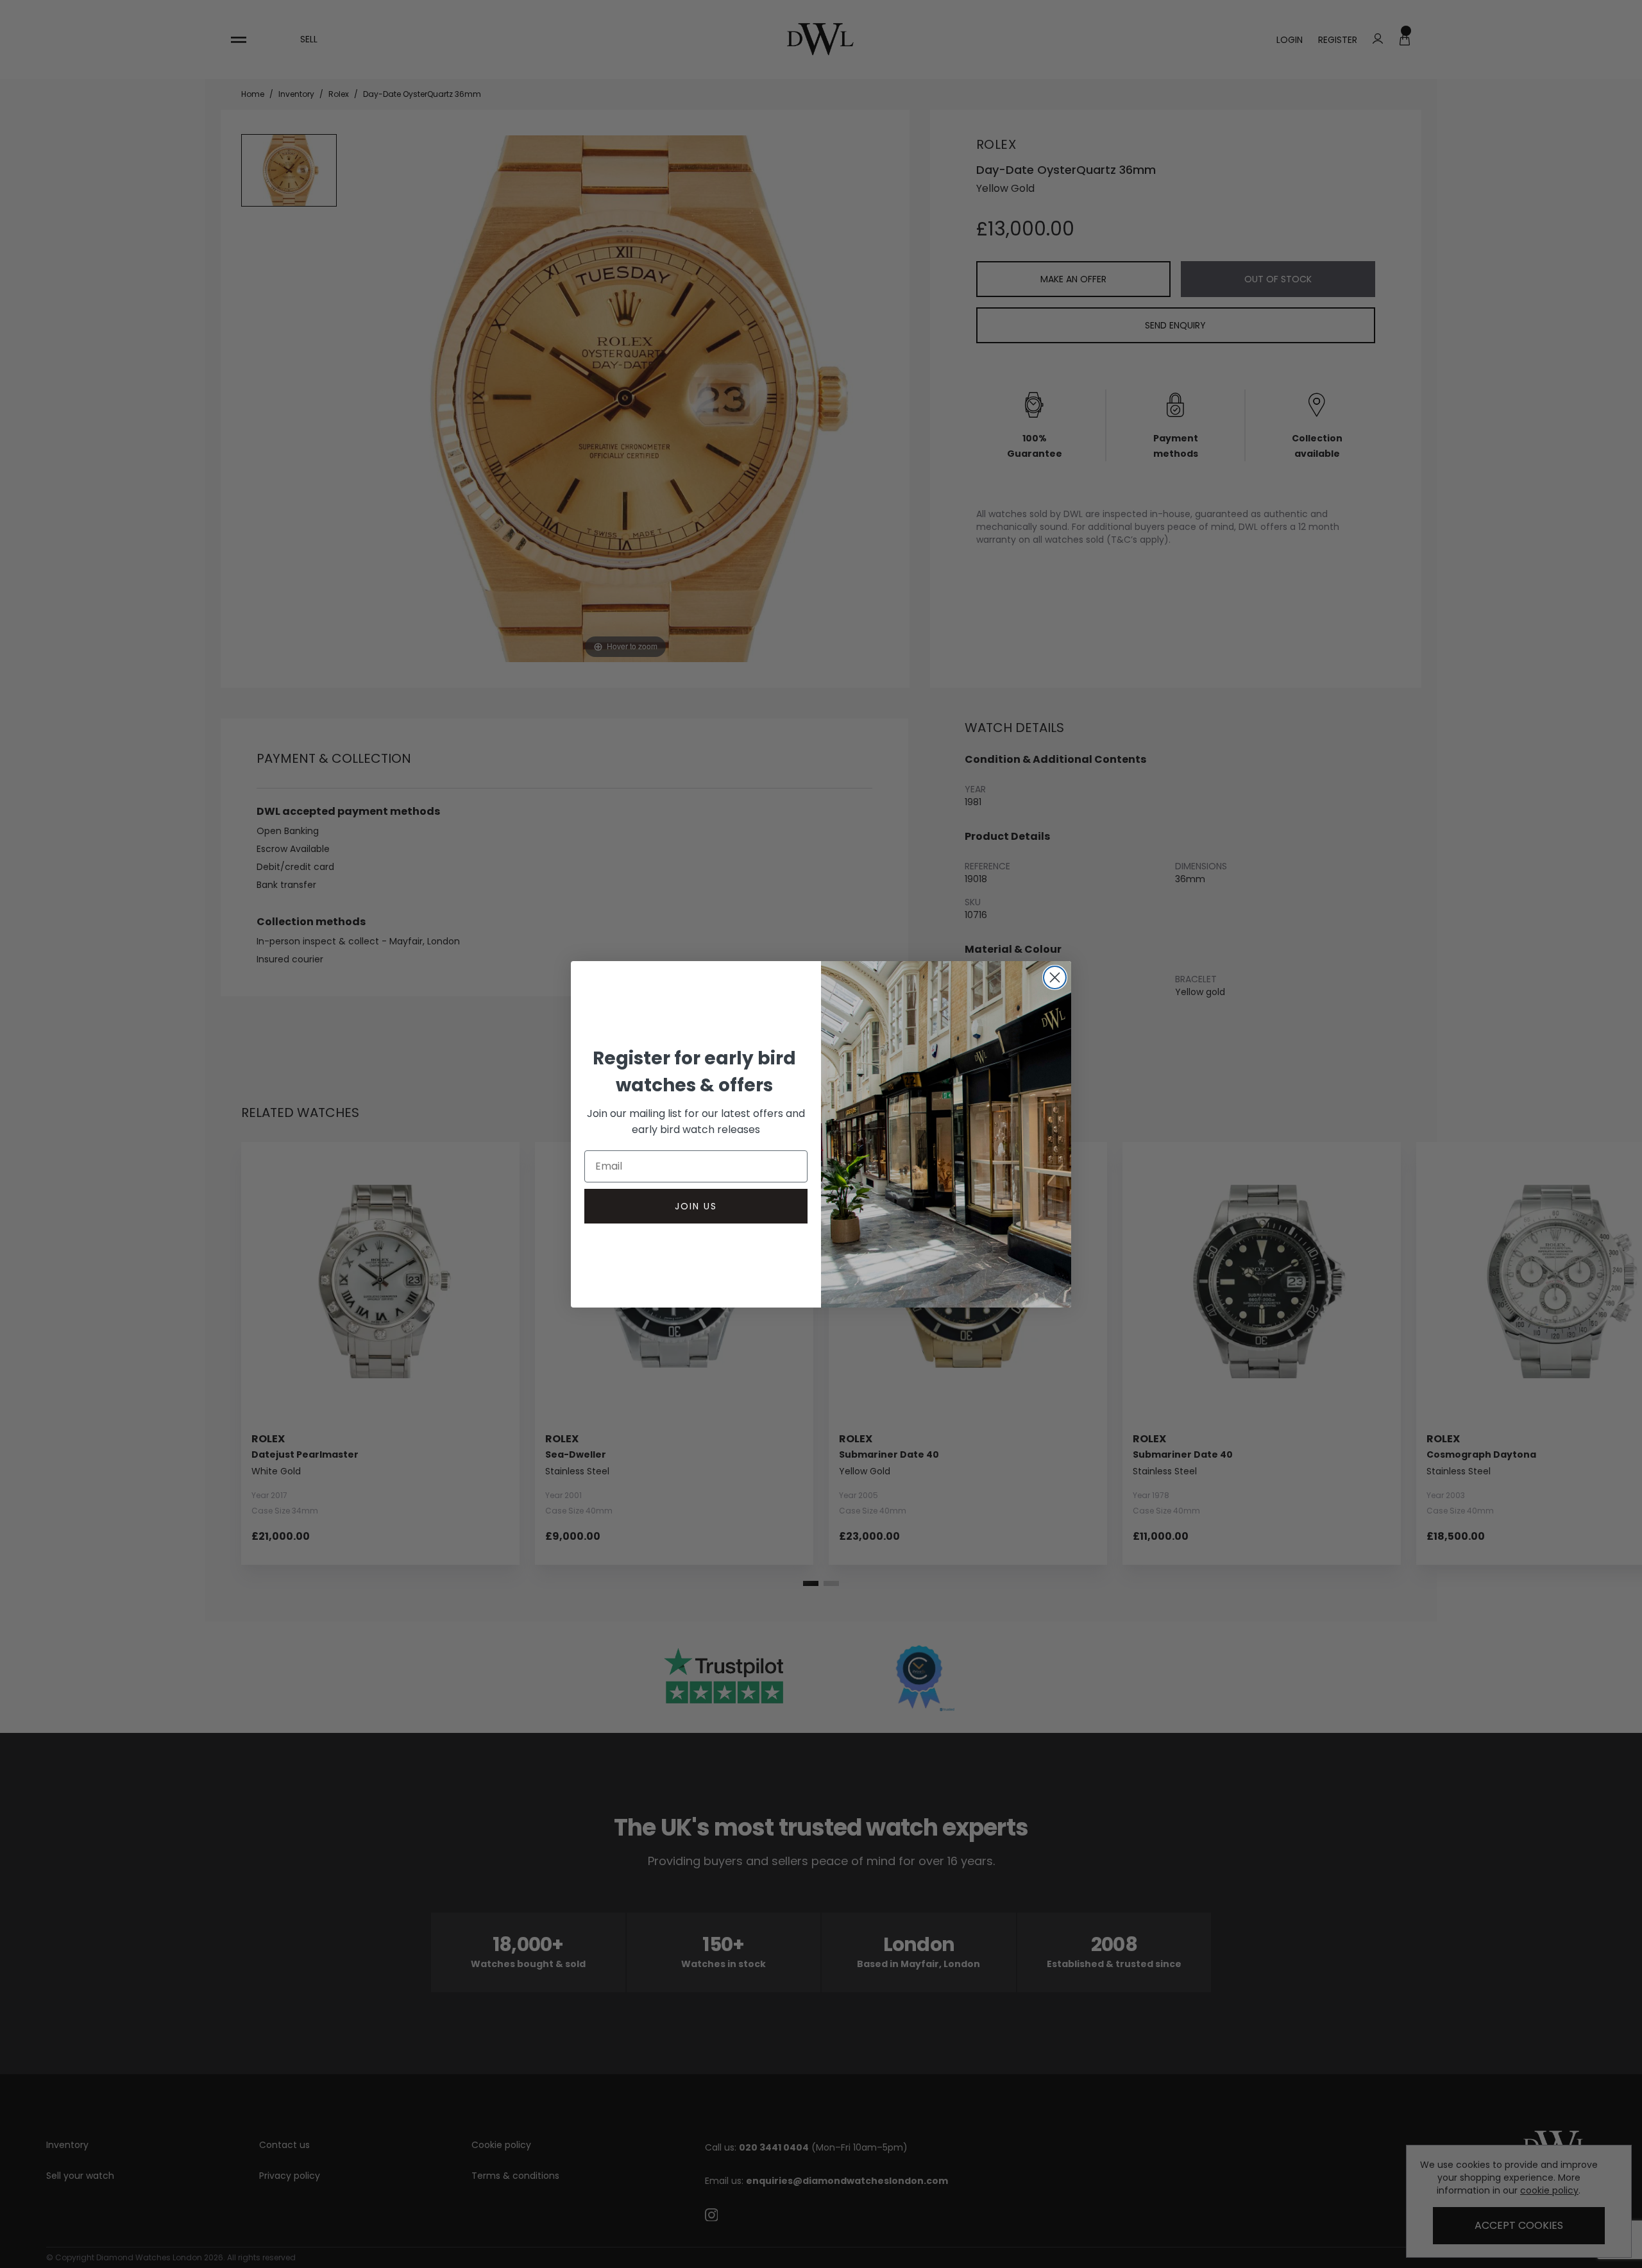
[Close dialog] (1055, 977)
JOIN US (696, 1206)
